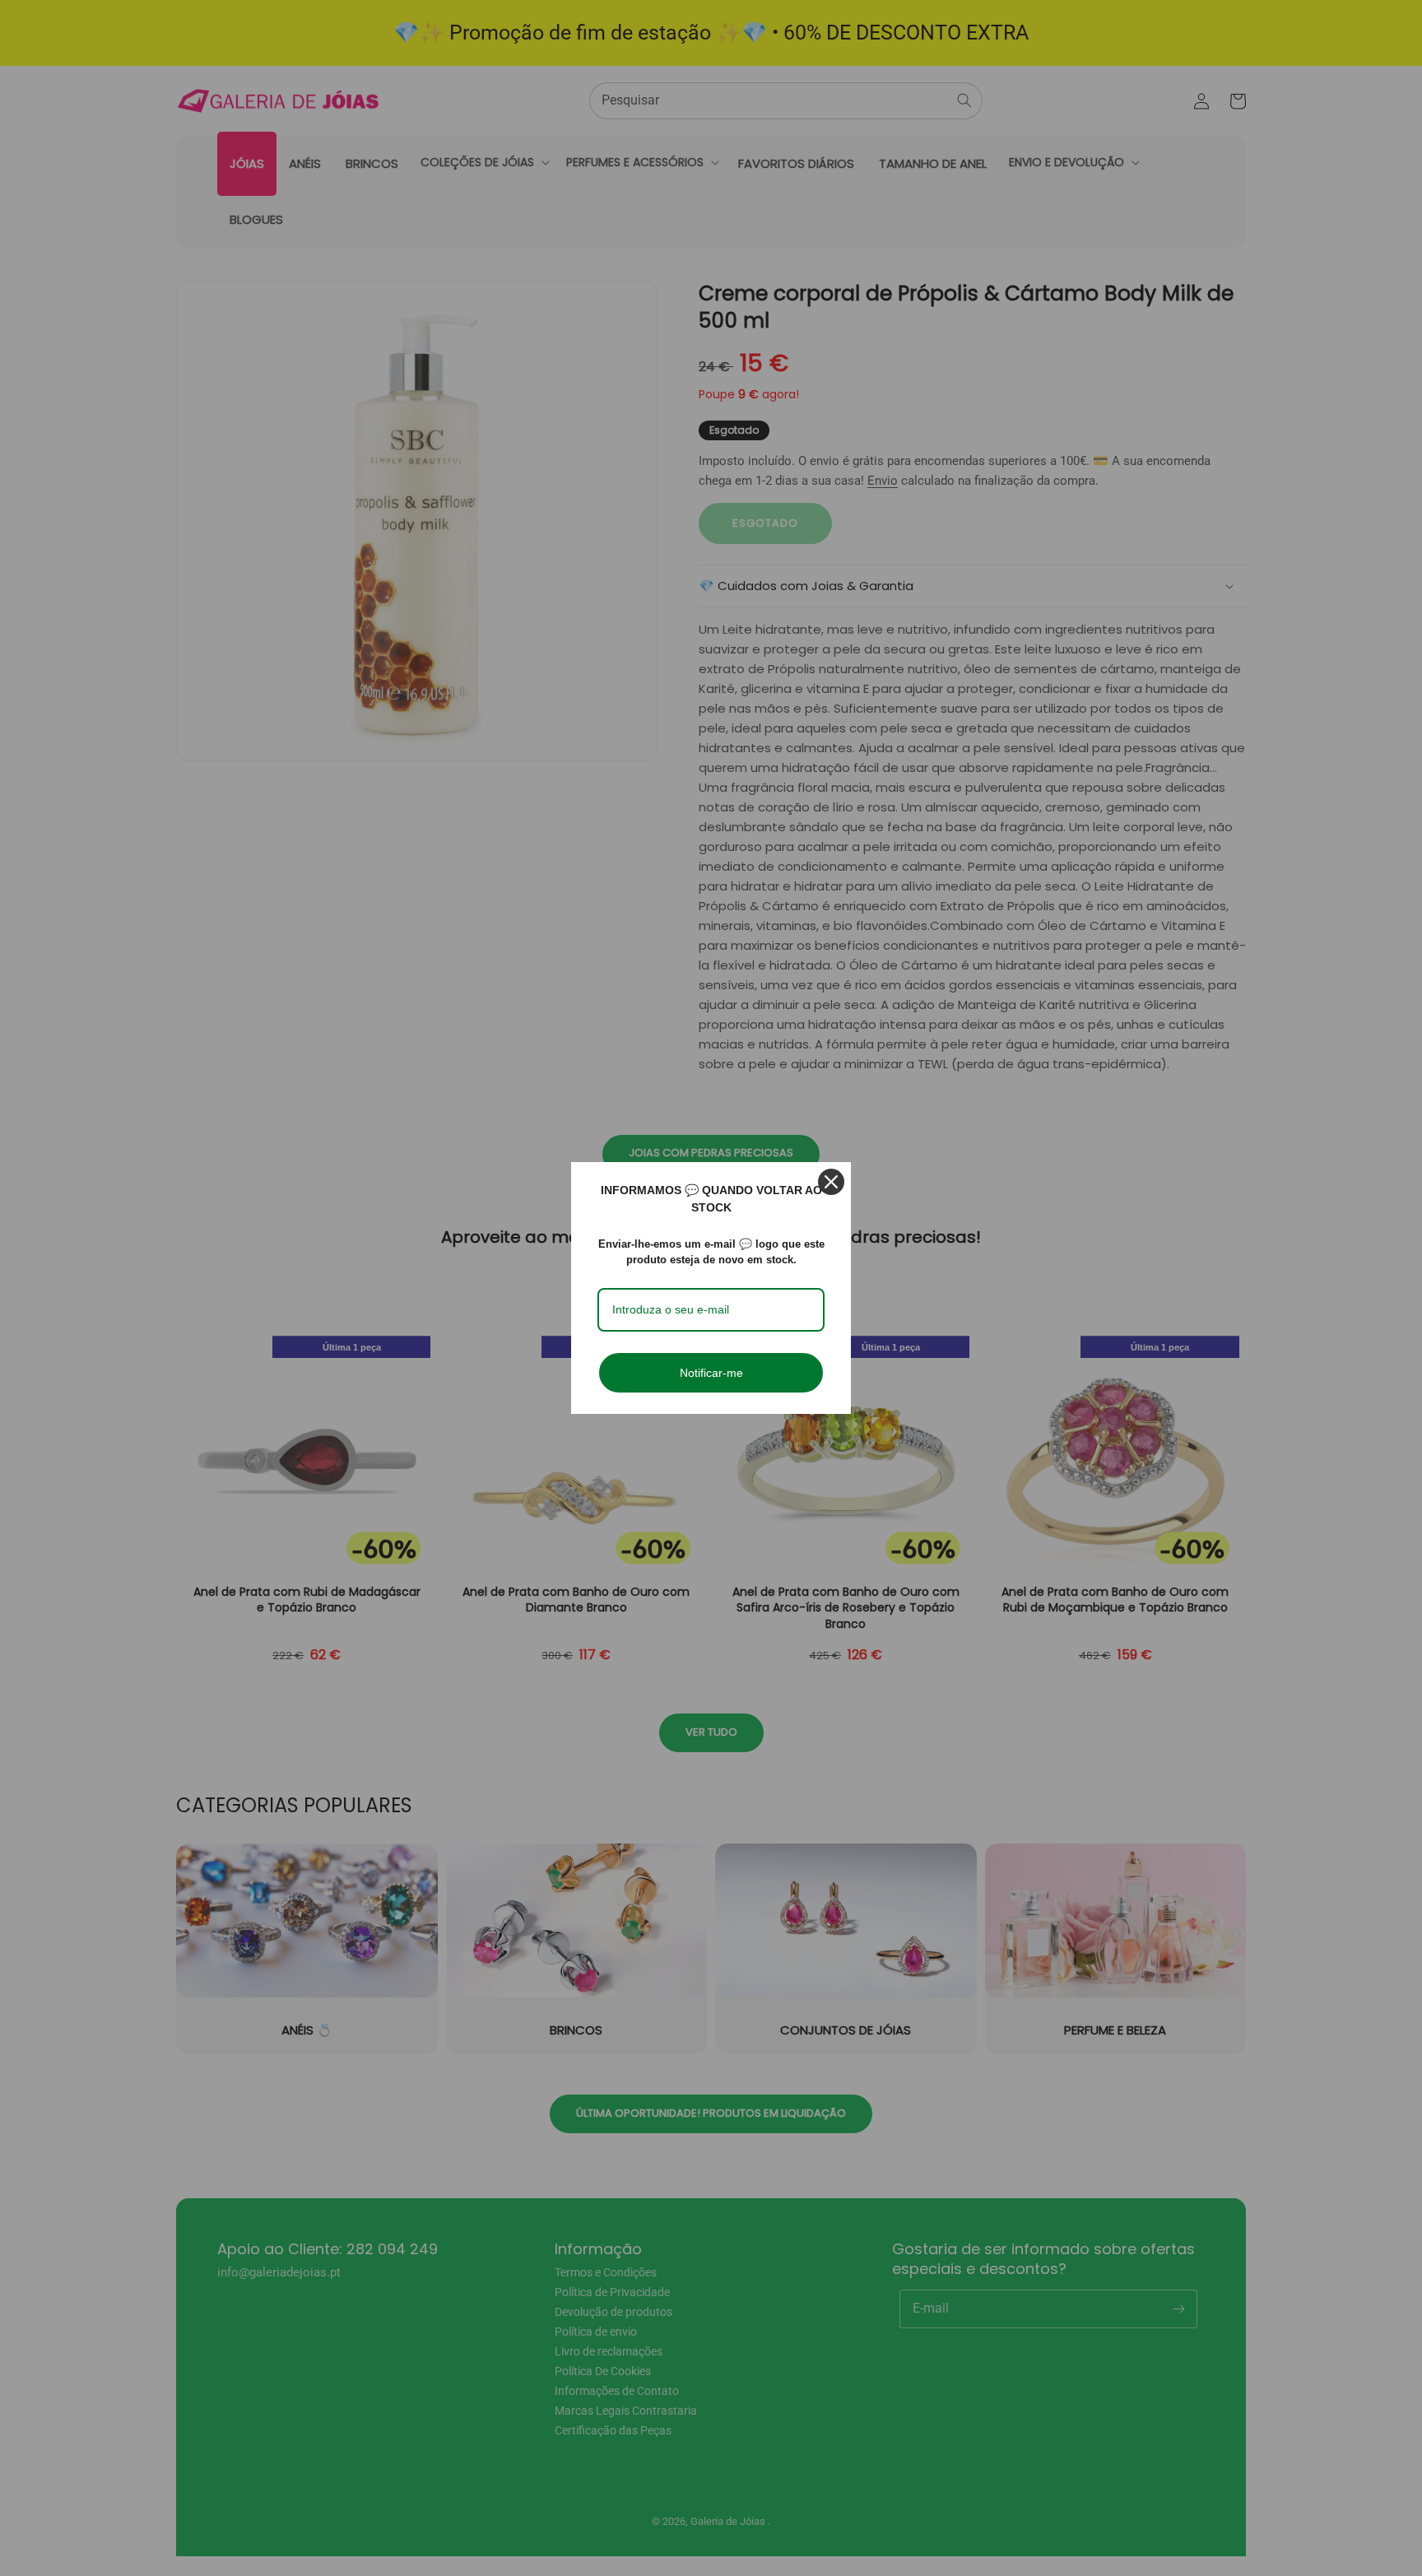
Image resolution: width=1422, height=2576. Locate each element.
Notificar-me (711, 1373)
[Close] (831, 1182)
